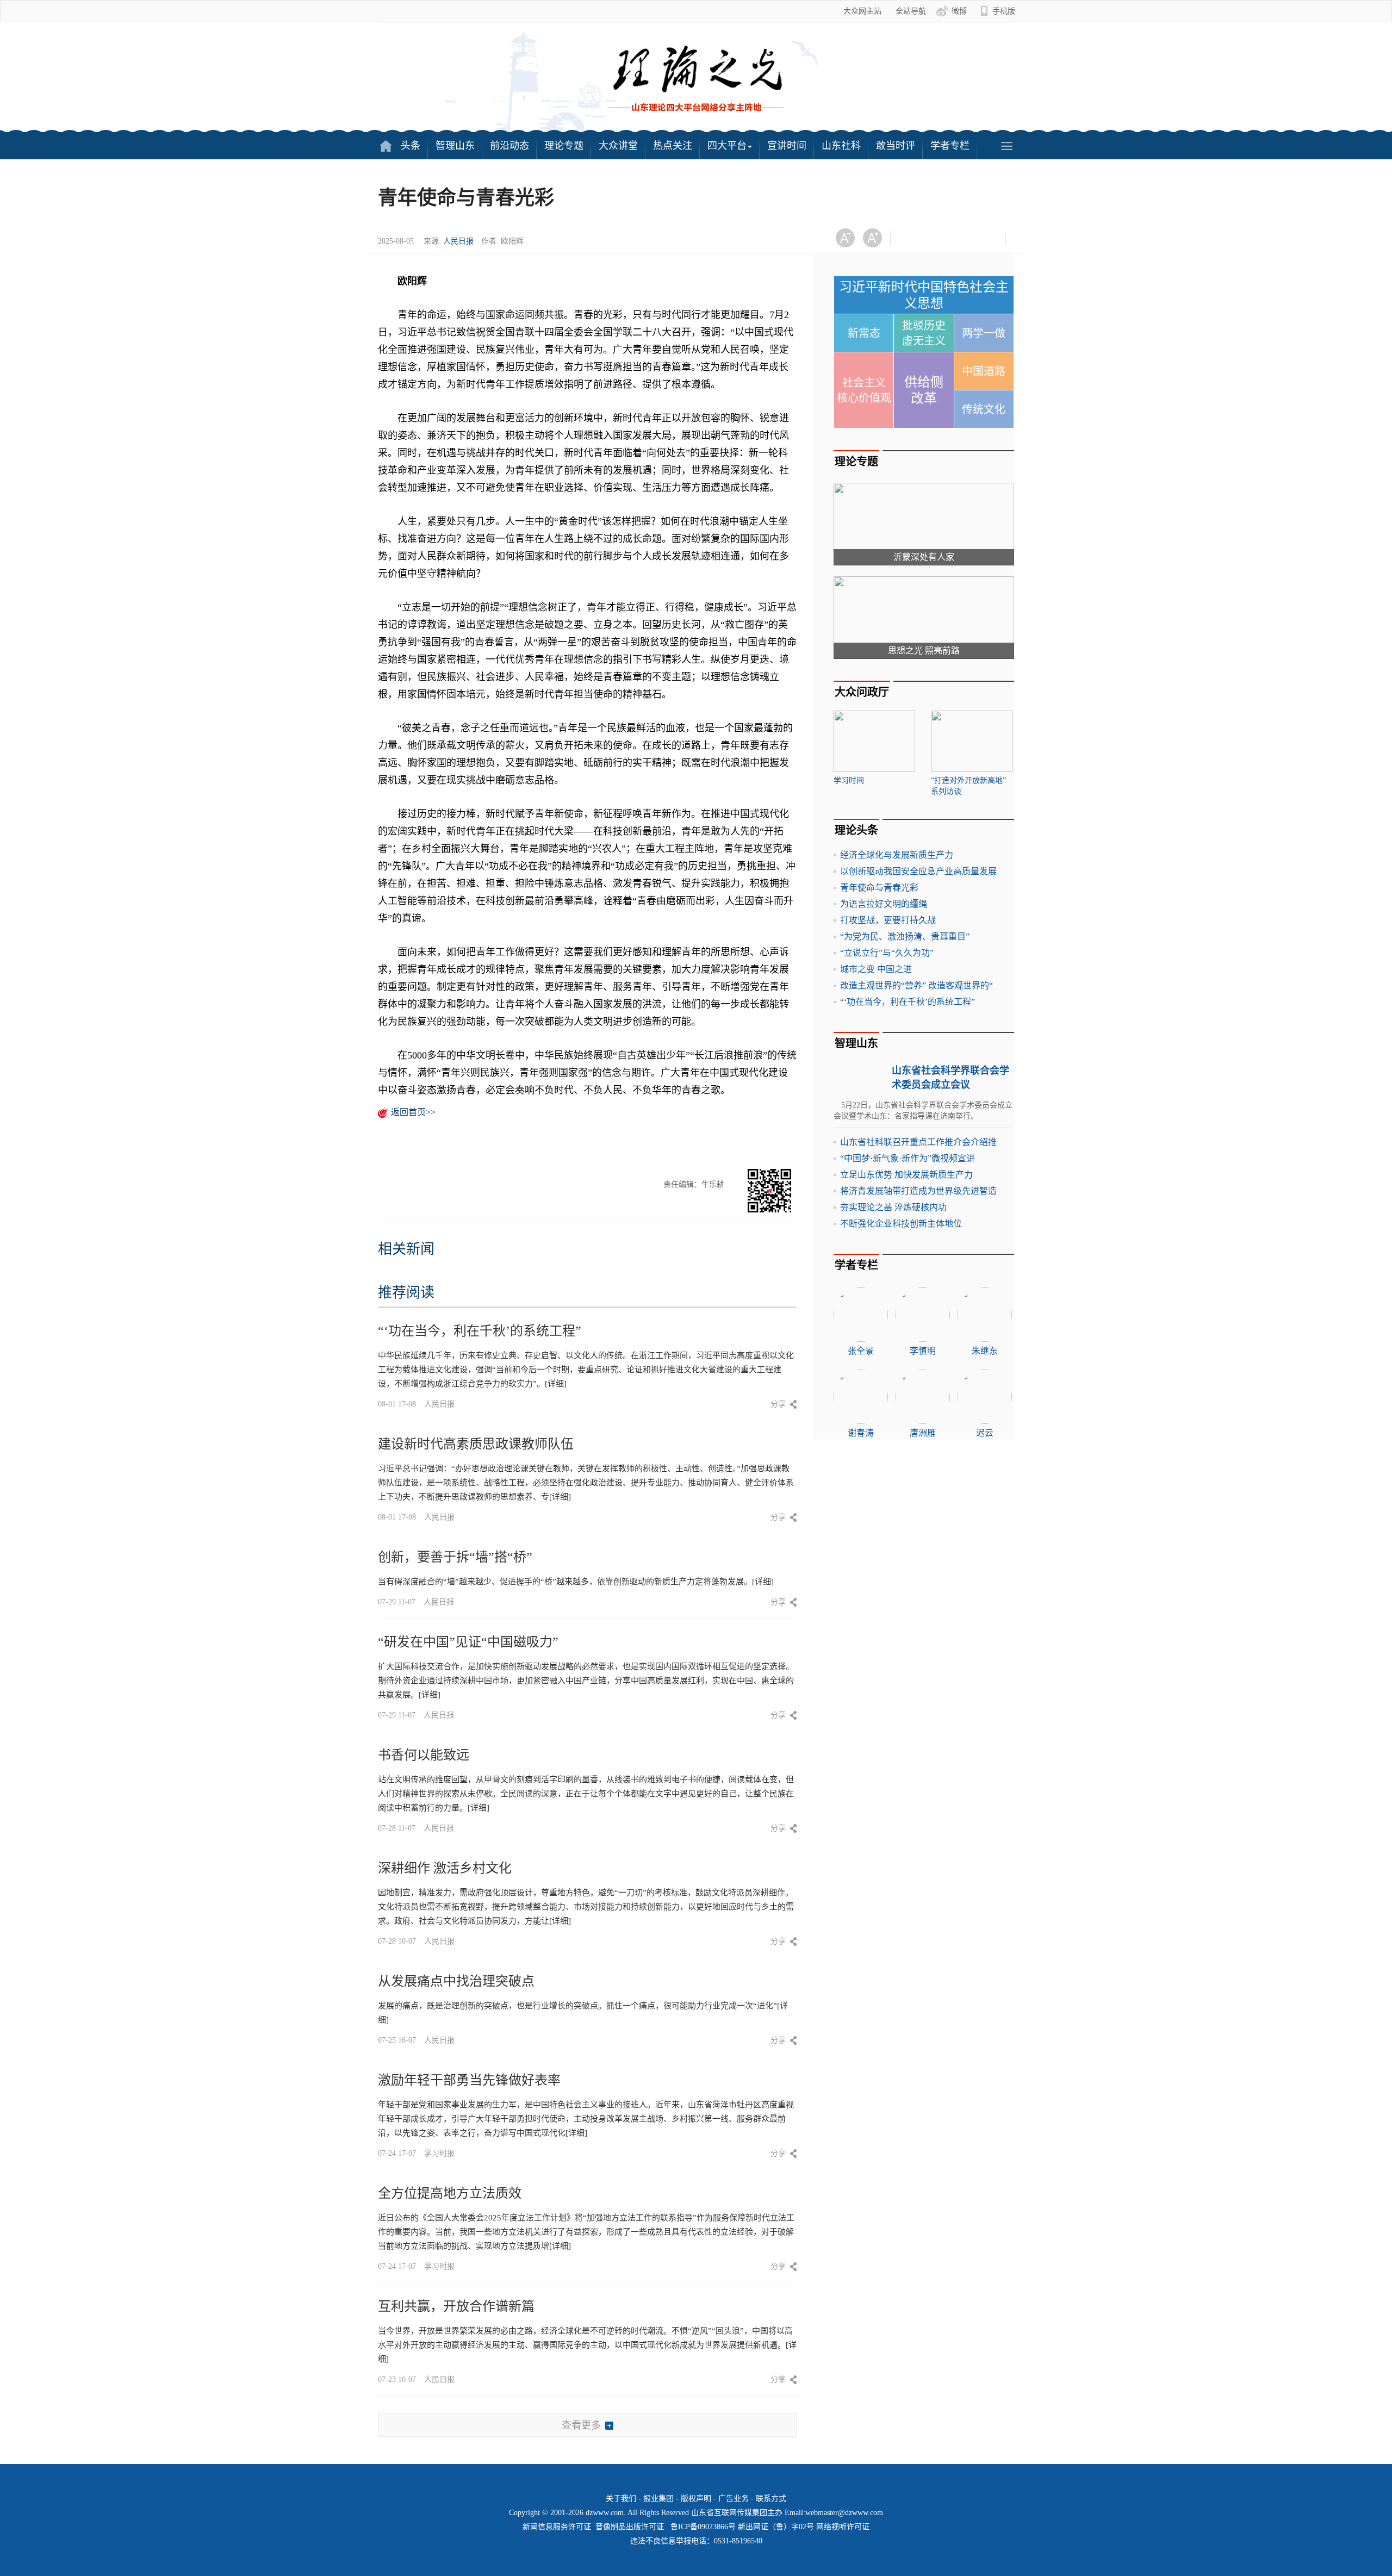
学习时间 (849, 780)
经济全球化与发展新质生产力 (897, 855)
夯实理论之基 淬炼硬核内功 (893, 1207)
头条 (411, 146)
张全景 (861, 1351)
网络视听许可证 (843, 2527)
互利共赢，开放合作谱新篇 (456, 2306)
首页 (386, 146)
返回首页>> (413, 1112)
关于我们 (621, 2499)
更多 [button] (1006, 146)
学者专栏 (950, 146)
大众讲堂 (618, 146)
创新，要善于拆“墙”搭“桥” (455, 1557)
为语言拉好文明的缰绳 (884, 904)
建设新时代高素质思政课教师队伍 (476, 1444)
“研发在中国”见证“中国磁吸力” (468, 1642)
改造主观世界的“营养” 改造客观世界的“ (916, 985)
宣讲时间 (787, 146)
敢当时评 (896, 146)
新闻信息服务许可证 (557, 2527)
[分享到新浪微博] (939, 238)
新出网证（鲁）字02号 (776, 2527)
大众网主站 (862, 11)
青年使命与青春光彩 (879, 888)
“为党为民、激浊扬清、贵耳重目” (905, 937)
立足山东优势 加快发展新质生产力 (906, 1175)
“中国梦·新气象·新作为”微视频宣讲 (908, 1158)
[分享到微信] (912, 238)
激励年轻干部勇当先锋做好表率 (469, 2080)
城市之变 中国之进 (876, 969)
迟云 (985, 1433)
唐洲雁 (923, 1433)
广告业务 (734, 2499)
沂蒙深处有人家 (924, 557)
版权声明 (696, 2499)
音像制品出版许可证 (630, 2527)
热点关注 (673, 146)
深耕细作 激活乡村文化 (445, 1868)
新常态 (864, 333)
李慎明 (923, 1351)
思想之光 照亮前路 (924, 651)
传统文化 (984, 409)
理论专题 (564, 146)
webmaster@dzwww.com (844, 2513)
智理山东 (455, 146)
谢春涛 (861, 1433)
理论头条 (856, 830)
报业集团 (658, 2499)
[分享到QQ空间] (965, 238)
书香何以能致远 (424, 1755)
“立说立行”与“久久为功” (887, 953)
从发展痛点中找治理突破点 (456, 1981)
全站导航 (911, 11)
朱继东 (985, 1351)
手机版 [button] (1004, 11)
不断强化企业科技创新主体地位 (901, 1224)
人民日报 (458, 241)
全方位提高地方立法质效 (450, 2193)
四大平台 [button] (727, 146)
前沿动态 (509, 146)
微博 (959, 11)
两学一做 (984, 333)
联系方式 (771, 2499)
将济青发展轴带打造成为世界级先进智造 (918, 1191)
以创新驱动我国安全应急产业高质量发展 (918, 871)
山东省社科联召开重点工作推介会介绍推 (918, 1142)
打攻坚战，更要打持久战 (888, 920)
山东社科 (841, 146)
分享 (778, 1404)
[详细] (556, 1384)
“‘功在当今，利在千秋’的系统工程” (480, 1331)
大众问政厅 (862, 692)
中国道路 (984, 371)
